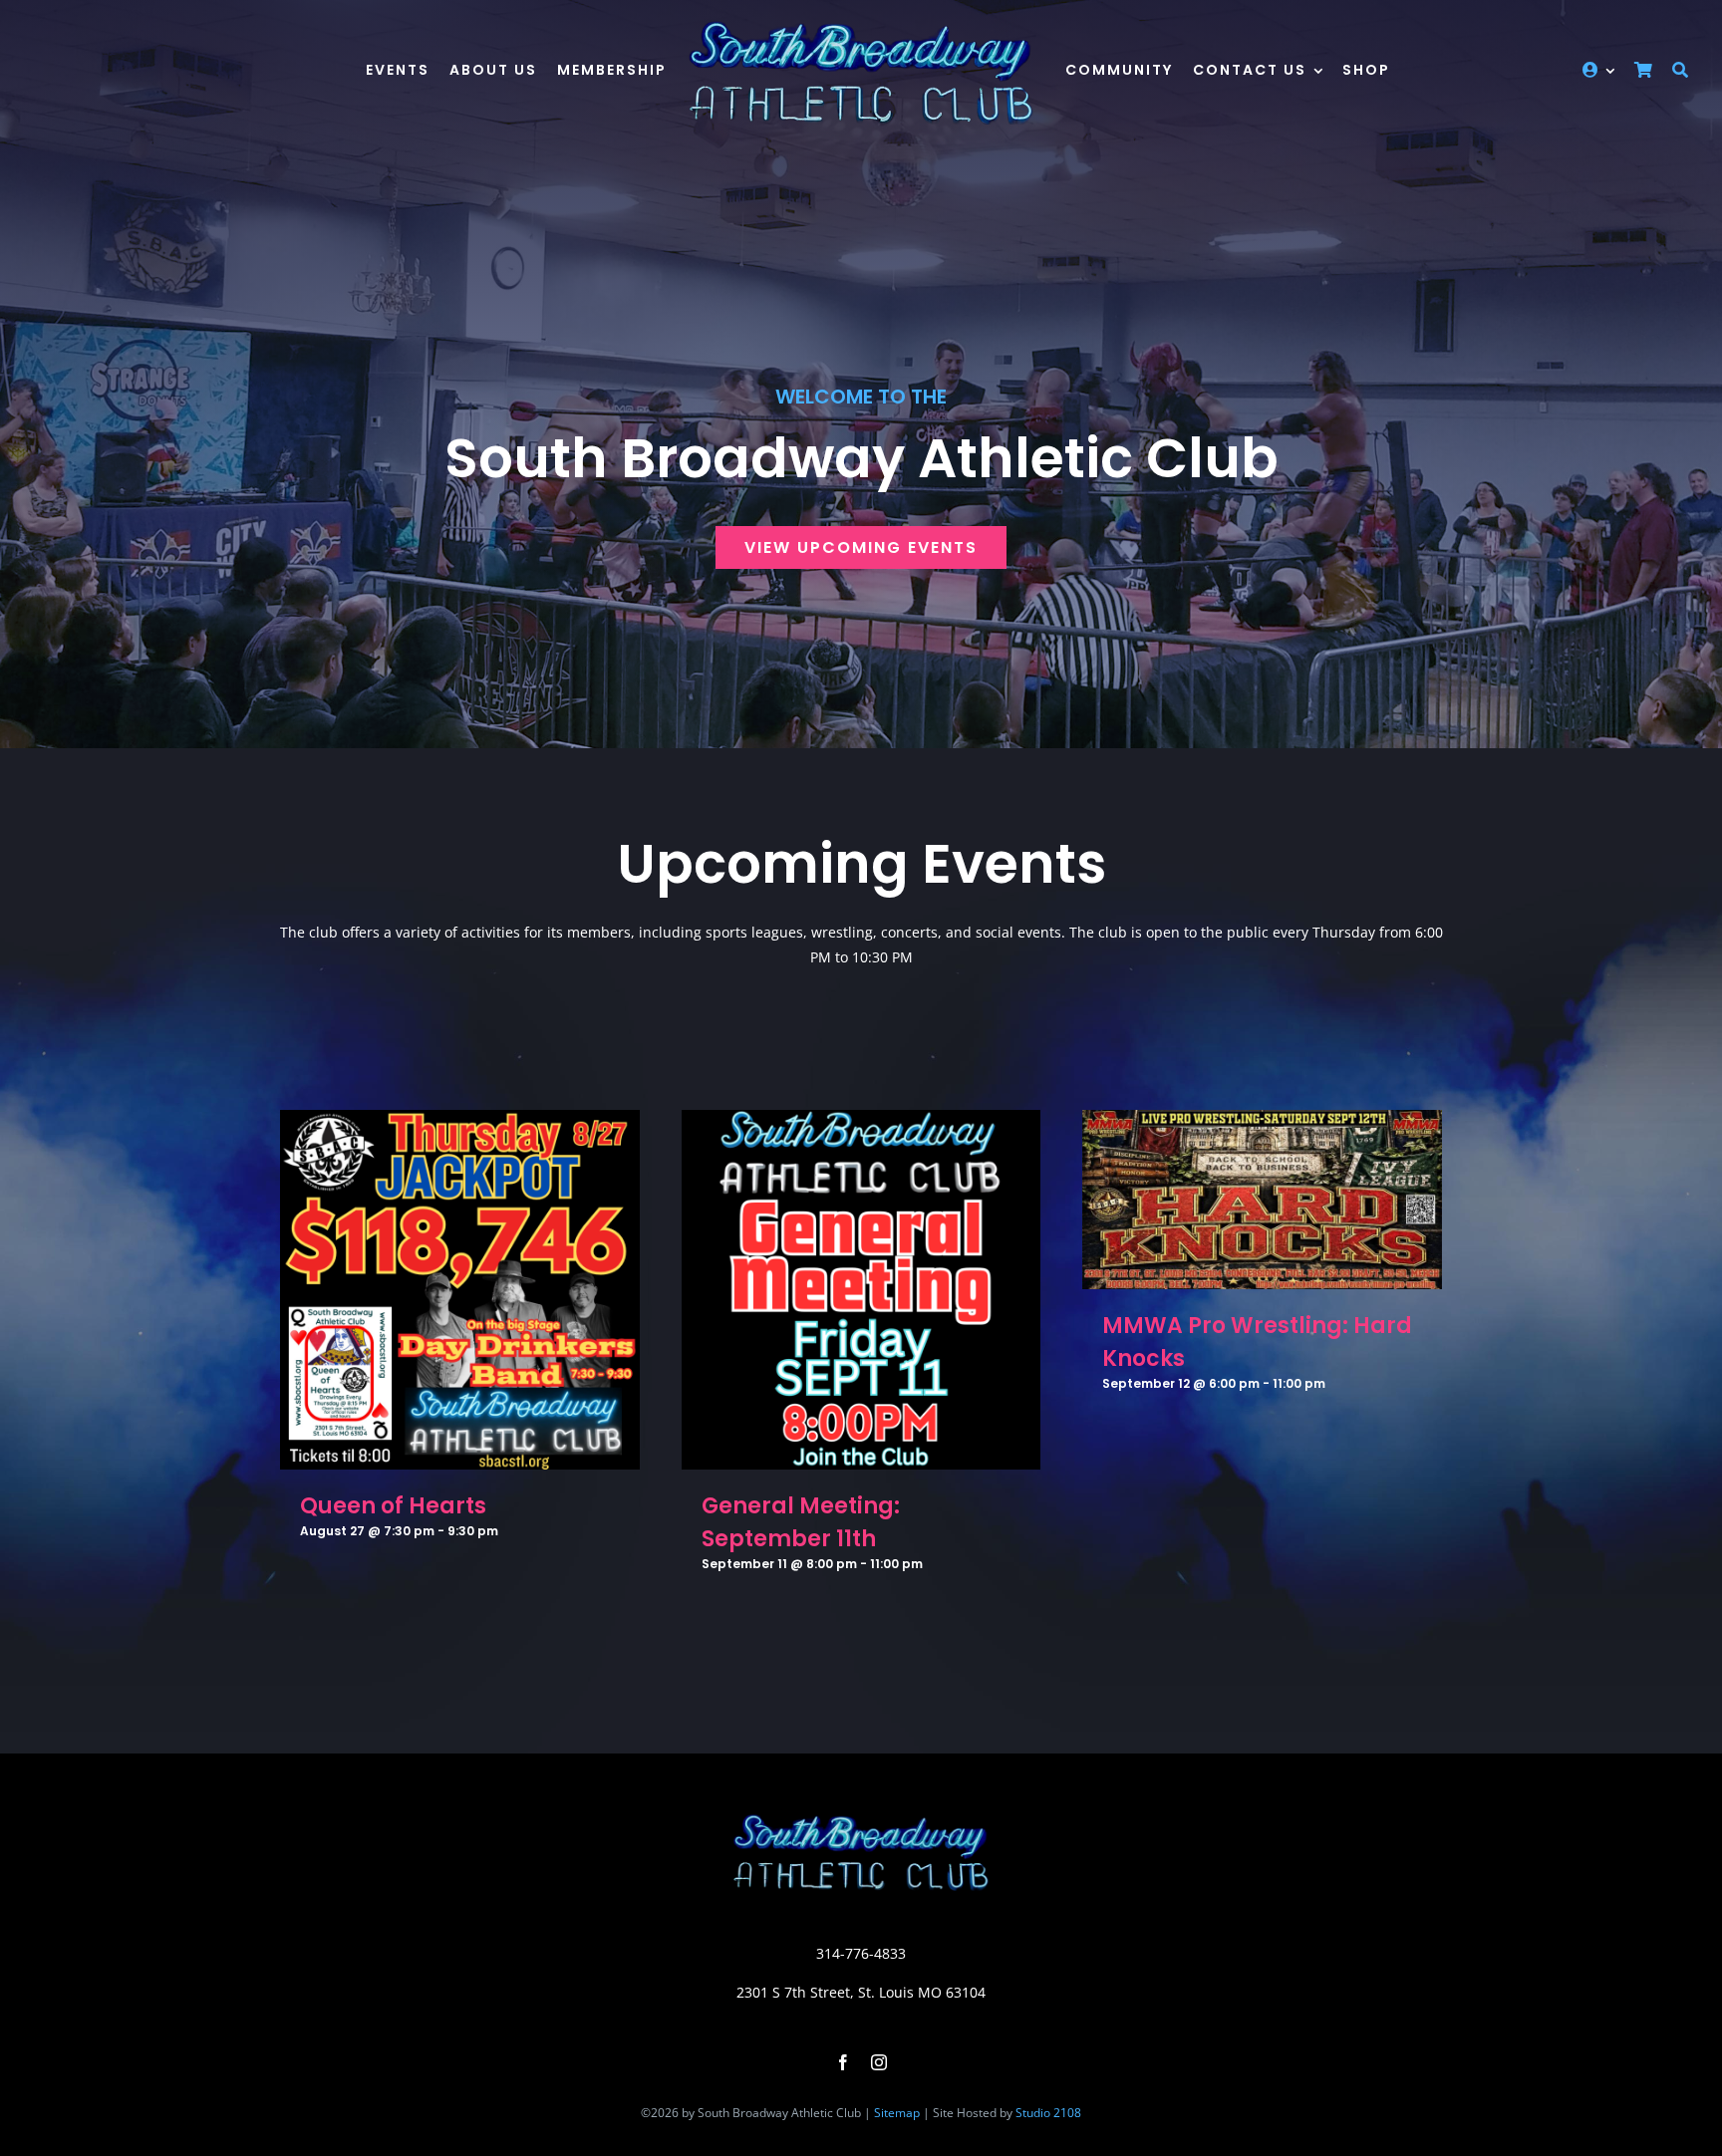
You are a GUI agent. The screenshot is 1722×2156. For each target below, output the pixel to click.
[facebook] (843, 2062)
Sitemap (897, 2113)
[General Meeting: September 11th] (861, 1122)
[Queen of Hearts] (460, 1122)
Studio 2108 (1048, 2113)
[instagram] (879, 2062)
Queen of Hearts (393, 1506)
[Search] (1680, 72)
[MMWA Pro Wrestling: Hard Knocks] (1262, 1122)
